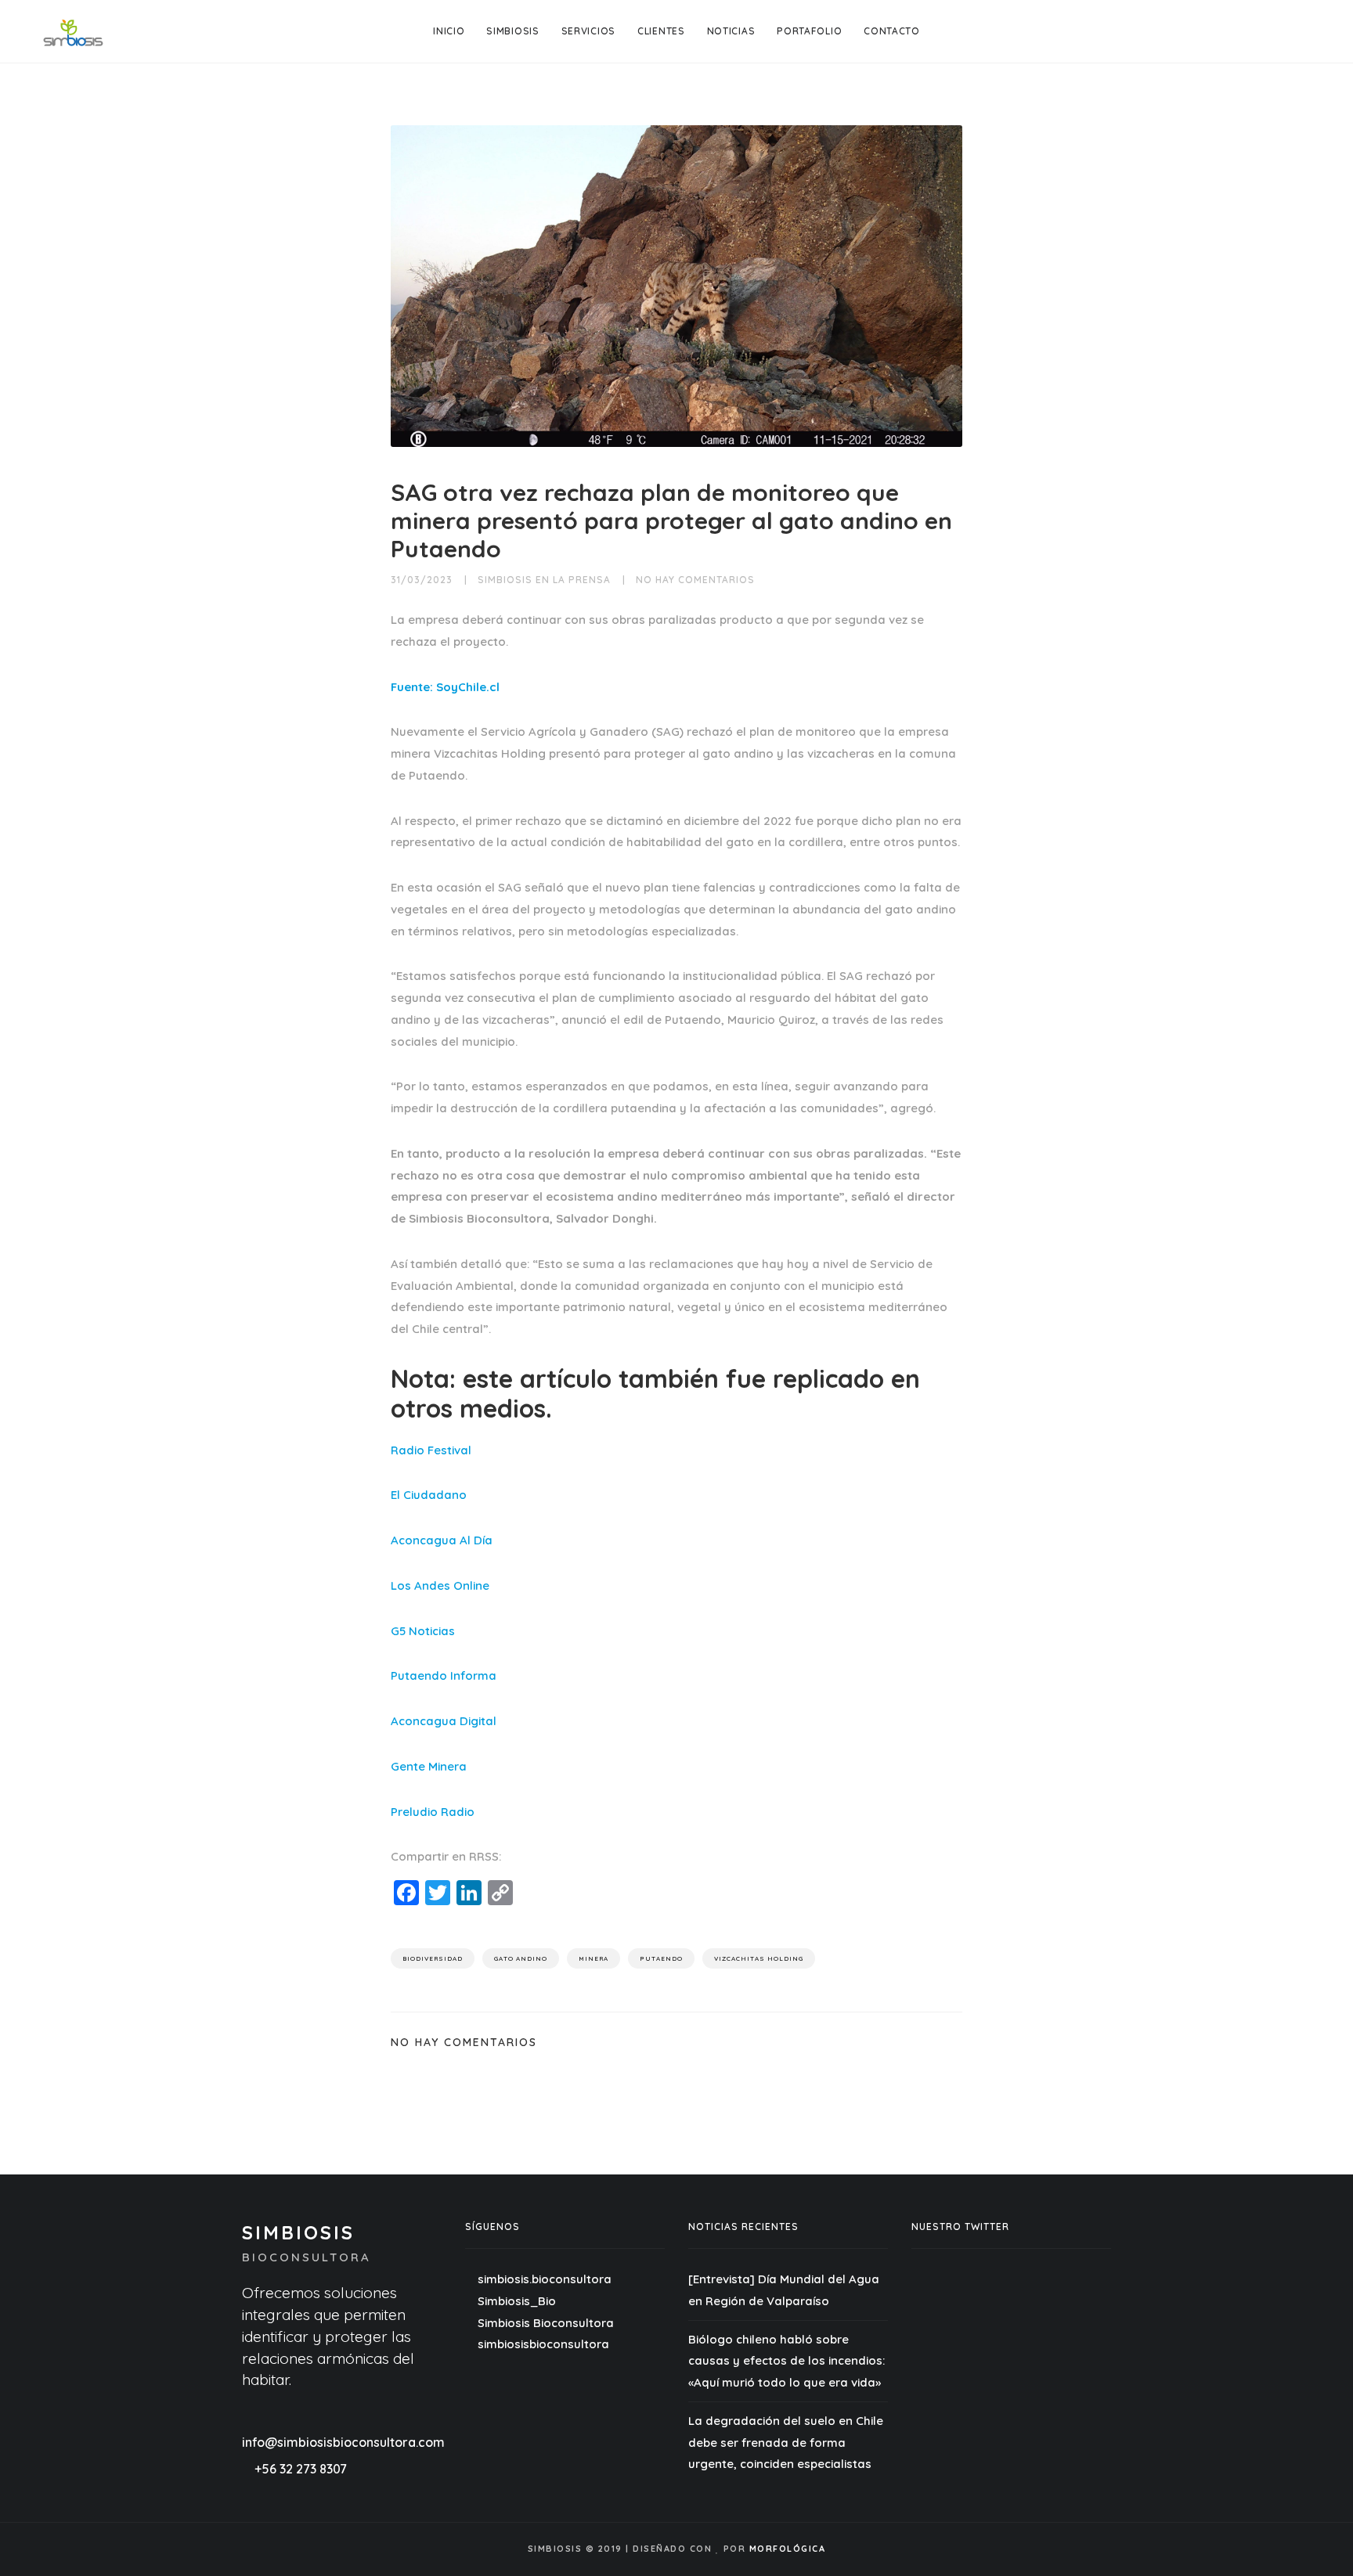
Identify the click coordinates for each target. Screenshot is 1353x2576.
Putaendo (661, 1958)
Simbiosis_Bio (515, 2301)
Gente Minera (429, 1766)
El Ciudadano (429, 1495)
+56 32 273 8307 (301, 2469)
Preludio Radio (433, 1812)
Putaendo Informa (444, 1675)
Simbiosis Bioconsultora (544, 2323)
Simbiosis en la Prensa (544, 580)
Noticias (731, 31)
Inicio (449, 31)
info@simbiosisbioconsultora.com (343, 2442)
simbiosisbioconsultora (542, 2344)
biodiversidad (433, 1958)
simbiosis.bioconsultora (545, 2279)
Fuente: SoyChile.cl (445, 687)
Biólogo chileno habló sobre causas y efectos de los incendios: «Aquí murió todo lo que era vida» (787, 2361)
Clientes (661, 31)
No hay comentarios (695, 580)
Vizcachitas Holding (759, 1958)
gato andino (521, 1958)
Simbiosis (512, 31)
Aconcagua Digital (444, 1721)
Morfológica (788, 2549)
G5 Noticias (423, 1631)
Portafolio (809, 31)
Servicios (588, 31)
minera (594, 1958)
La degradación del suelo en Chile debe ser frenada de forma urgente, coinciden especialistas (786, 2443)
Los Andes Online (440, 1585)
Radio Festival (431, 1450)
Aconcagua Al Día (442, 1540)
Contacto (892, 31)
